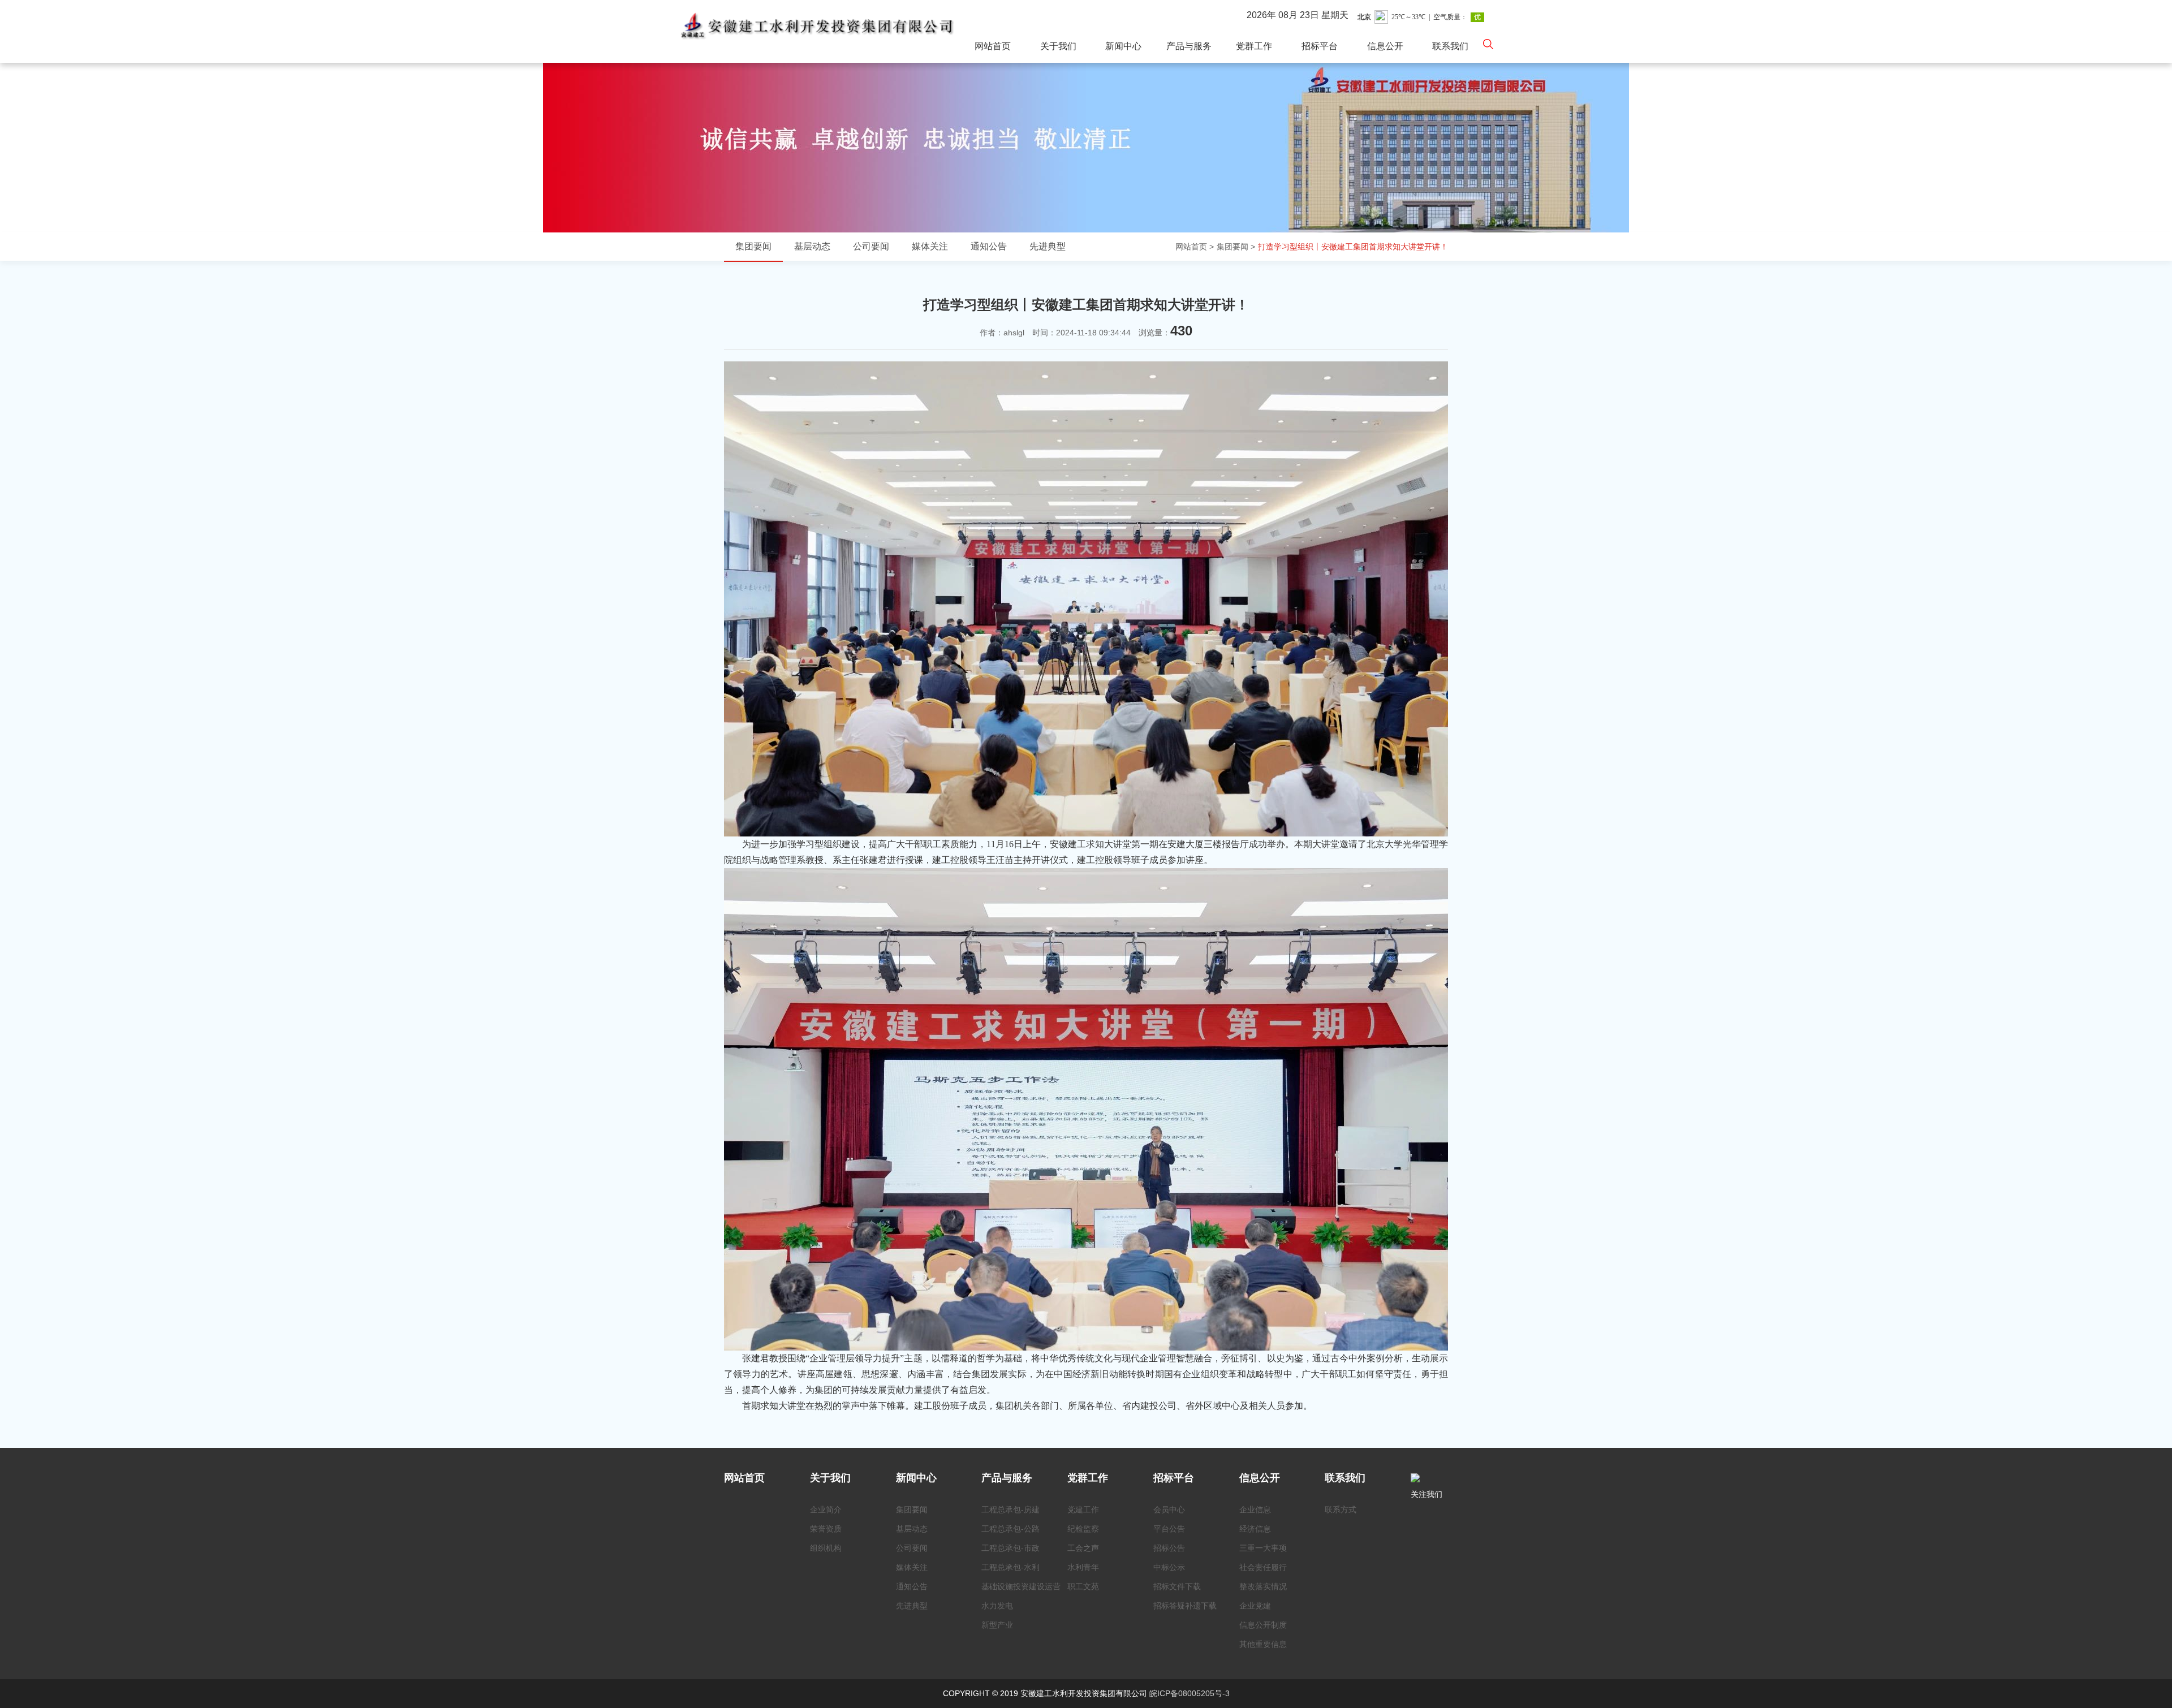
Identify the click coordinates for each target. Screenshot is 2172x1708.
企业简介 (826, 1509)
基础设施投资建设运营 (1021, 1586)
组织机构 (826, 1548)
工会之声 (1083, 1548)
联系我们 (1450, 46)
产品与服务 (1189, 46)
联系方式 (1341, 1509)
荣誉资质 (826, 1529)
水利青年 (1083, 1567)
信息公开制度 (1263, 1625)
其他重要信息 (1263, 1644)
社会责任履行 (1263, 1567)
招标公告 (1169, 1548)
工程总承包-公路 (1010, 1529)
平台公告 (1169, 1529)
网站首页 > (1195, 247)
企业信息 (1255, 1509)
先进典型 (1048, 246)
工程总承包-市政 (1010, 1548)
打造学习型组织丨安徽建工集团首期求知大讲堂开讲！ (1353, 247)
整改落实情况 (1263, 1586)
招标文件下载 (1177, 1586)
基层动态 (812, 246)
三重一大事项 (1263, 1548)
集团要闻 (753, 246)
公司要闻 (871, 246)
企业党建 (1255, 1606)
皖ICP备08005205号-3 (1190, 1693)
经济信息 (1255, 1529)
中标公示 (1169, 1567)
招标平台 (1320, 46)
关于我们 (1058, 46)
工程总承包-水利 (1010, 1567)
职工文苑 (1083, 1586)
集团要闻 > (1236, 247)
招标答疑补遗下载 (1185, 1606)
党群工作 (1254, 46)
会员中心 (1169, 1509)
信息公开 (1385, 46)
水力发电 (997, 1606)
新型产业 (997, 1625)
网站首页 (993, 46)
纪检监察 (1083, 1529)
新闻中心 (1123, 46)
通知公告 (989, 246)
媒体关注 (930, 246)
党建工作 (1083, 1509)
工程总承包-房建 (1010, 1509)
